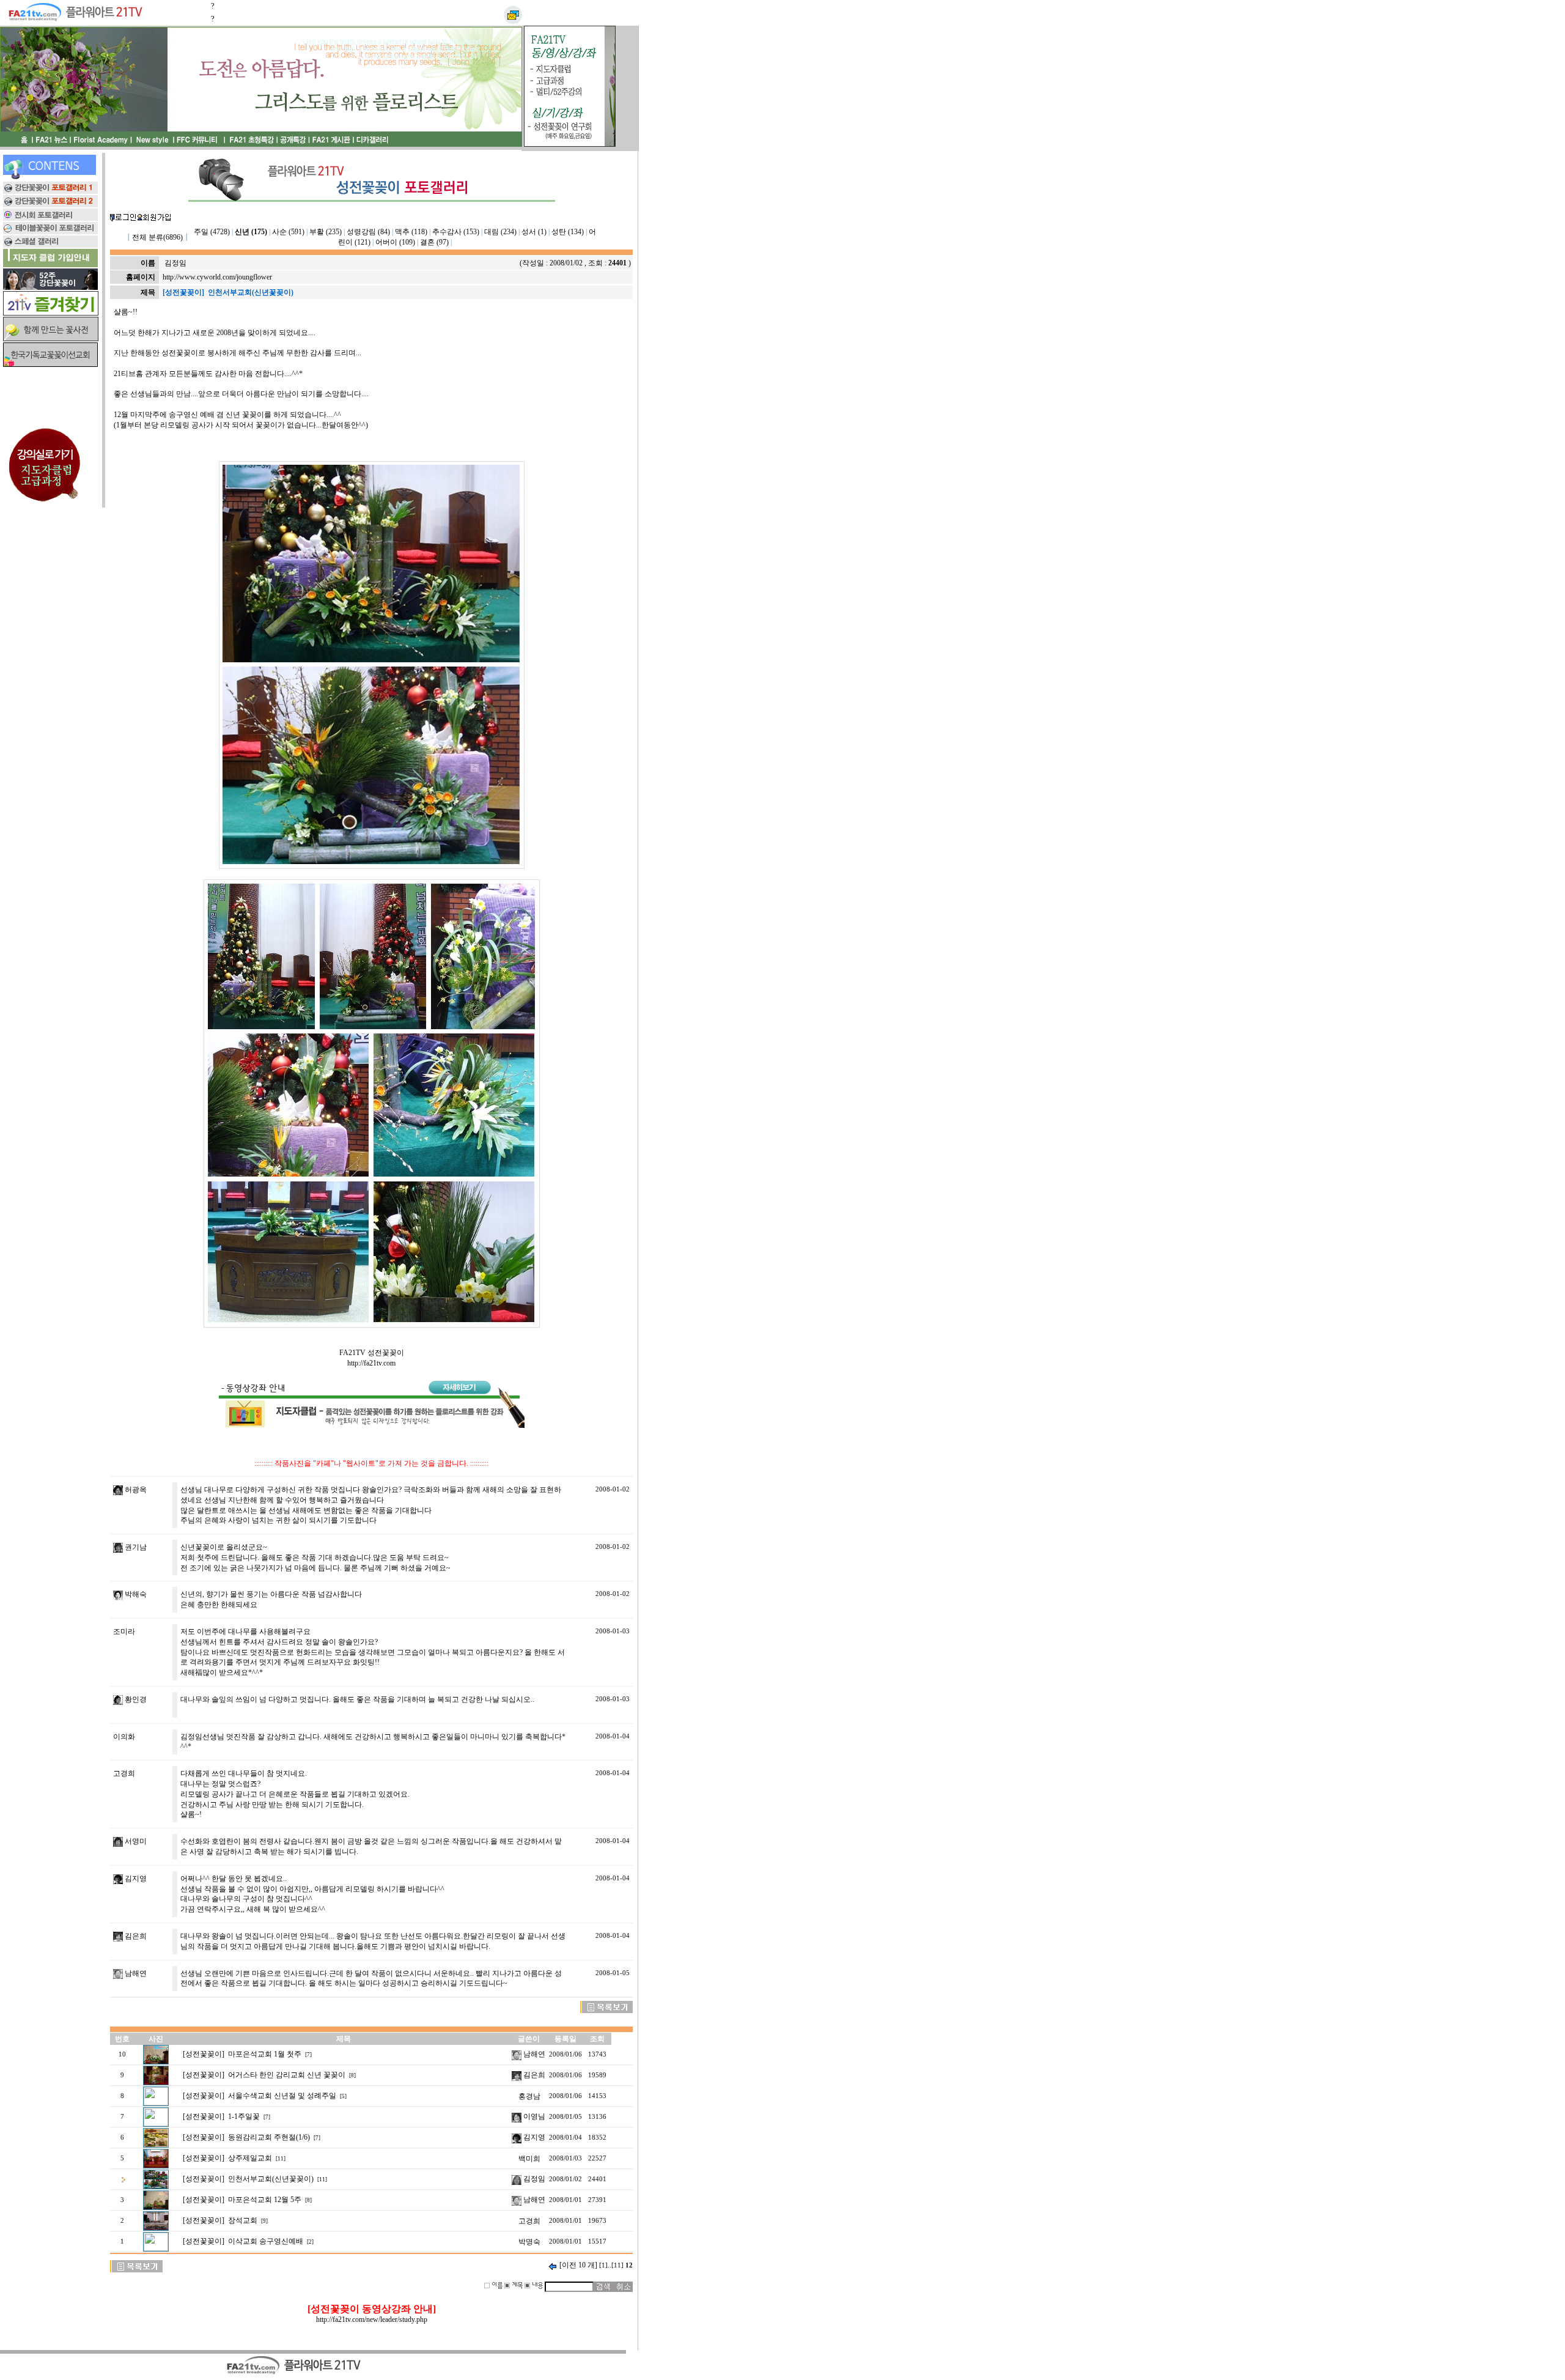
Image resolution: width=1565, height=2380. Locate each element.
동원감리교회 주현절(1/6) (269, 2137)
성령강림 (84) (368, 232)
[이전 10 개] (578, 2265)
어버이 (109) (395, 242)
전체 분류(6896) (157, 237)
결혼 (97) (434, 242)
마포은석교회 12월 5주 (265, 2200)
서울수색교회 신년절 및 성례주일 (282, 2096)
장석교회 (243, 2220)
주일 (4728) (212, 232)
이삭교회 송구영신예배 (266, 2241)
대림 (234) (500, 232)
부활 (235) (326, 232)
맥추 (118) (411, 232)
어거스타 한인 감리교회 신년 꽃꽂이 (287, 2075)
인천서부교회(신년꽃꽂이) (271, 2179)
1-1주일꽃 (244, 2116)
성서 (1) (534, 232)
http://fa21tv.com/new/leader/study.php (372, 2319)
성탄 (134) (568, 232)
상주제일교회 (250, 2158)
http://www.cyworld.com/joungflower (217, 277)
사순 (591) (288, 232)
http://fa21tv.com (371, 1363)
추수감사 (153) (456, 232)
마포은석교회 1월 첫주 (265, 2054)
